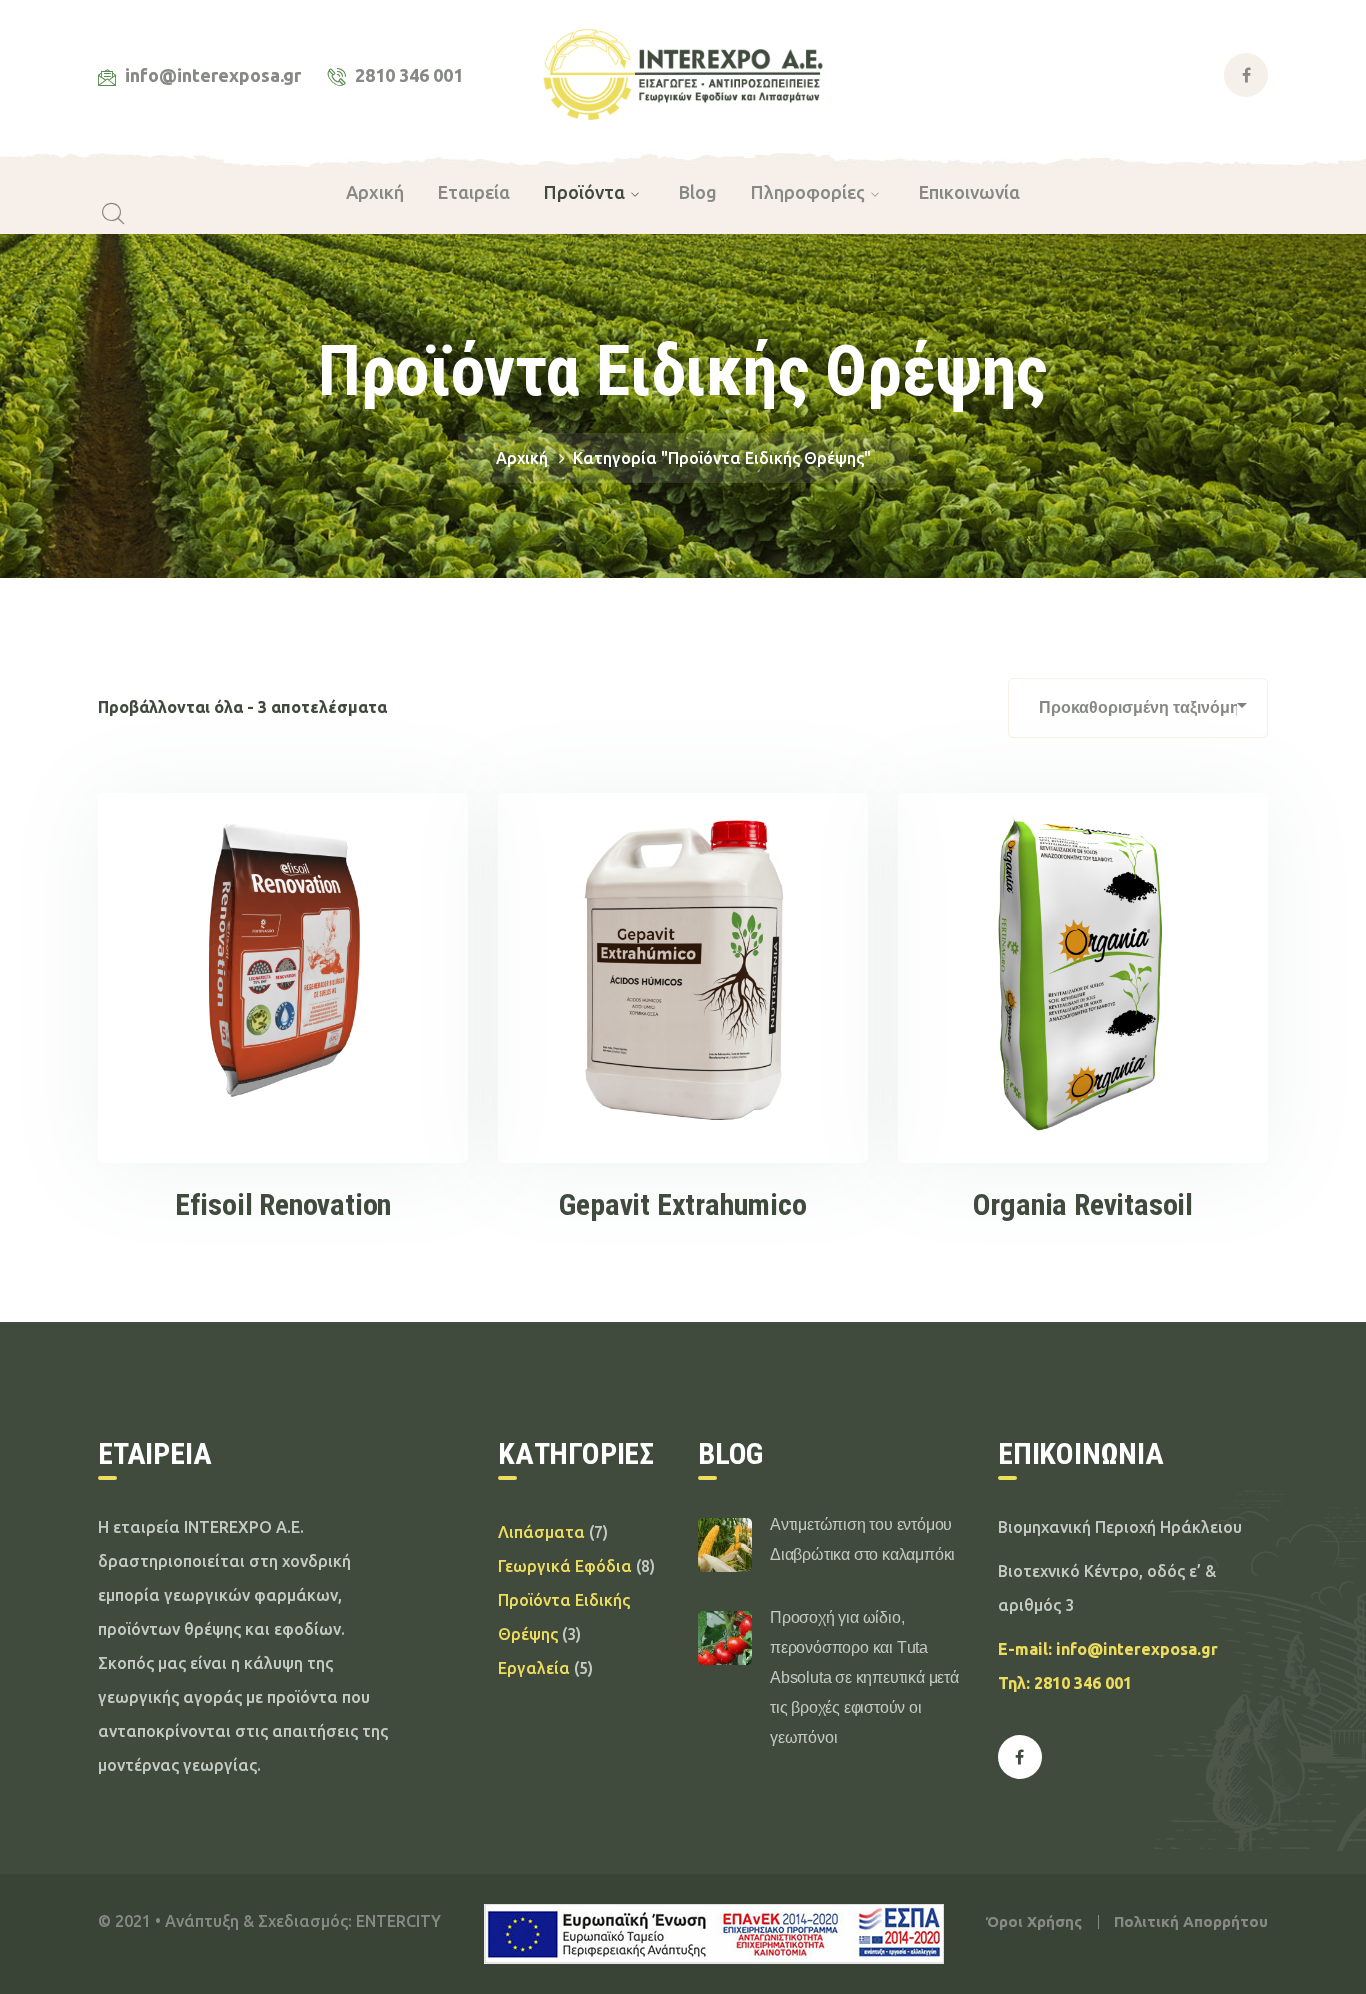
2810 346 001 (1083, 1683)
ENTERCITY (398, 1921)
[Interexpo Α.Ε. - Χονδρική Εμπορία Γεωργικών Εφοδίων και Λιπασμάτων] (683, 73)
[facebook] (1020, 1757)
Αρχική (522, 458)
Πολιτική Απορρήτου (1191, 1921)
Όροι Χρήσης (1034, 1921)
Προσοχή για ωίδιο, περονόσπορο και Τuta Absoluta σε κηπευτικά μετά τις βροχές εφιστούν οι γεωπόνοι (864, 1677)
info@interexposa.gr (1137, 1649)
